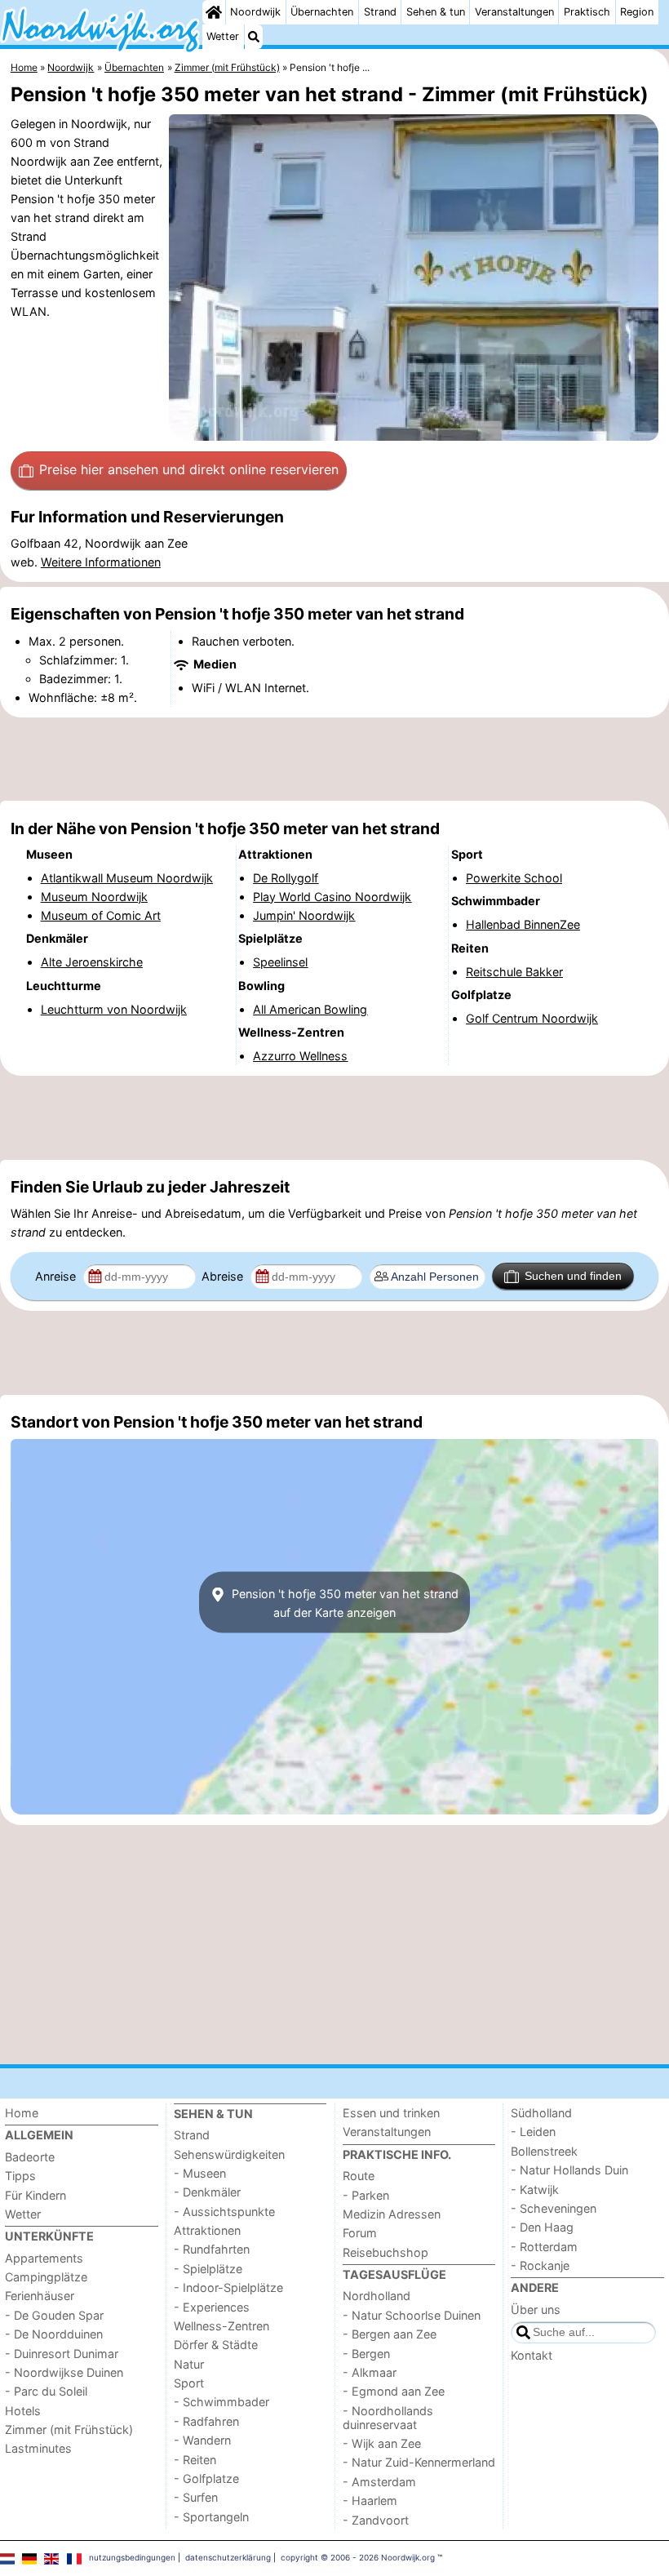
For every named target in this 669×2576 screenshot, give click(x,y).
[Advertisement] (334, 759)
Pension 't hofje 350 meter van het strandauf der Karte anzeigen (343, 1602)
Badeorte (30, 2157)
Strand (380, 12)
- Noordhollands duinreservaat (388, 2418)
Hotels (23, 2411)
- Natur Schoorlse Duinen (412, 2315)
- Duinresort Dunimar (62, 2354)
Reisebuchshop (385, 2252)
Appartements (44, 2258)
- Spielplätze (208, 2269)
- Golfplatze (206, 2478)
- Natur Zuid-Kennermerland (419, 2462)
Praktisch (587, 12)
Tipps (20, 2176)
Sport (189, 2383)
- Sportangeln (211, 2517)
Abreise (224, 1276)
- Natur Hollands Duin (569, 2170)
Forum (360, 2233)
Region (637, 12)
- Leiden (533, 2132)
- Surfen (196, 2497)
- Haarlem (370, 2500)
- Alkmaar (370, 2372)
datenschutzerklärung (228, 2557)
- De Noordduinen (54, 2334)
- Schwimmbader (222, 2402)
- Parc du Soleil (46, 2391)
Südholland (541, 2113)
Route (359, 2176)
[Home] (214, 12)
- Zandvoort (376, 2520)
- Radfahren (206, 2421)
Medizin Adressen (392, 2214)
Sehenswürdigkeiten (229, 2154)
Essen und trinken (391, 2113)
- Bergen (366, 2354)
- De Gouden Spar (54, 2315)
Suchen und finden (573, 1276)
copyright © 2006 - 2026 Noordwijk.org (358, 2557)
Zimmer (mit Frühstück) (69, 2429)
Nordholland (377, 2296)
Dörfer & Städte (216, 2345)
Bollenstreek (544, 2151)
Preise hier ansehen (189, 469)
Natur (189, 2364)
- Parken (366, 2195)
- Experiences (212, 2307)
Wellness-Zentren (222, 2326)
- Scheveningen (554, 2208)
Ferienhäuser (40, 2296)
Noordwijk (255, 12)
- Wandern (202, 2440)
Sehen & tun (436, 12)
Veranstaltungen (514, 12)
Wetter (223, 36)
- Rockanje (540, 2265)
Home (22, 2113)
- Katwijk (535, 2190)
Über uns (536, 2310)
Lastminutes (38, 2448)
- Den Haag (542, 2227)
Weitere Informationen (101, 562)
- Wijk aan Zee (382, 2443)
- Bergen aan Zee (390, 2334)
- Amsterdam (379, 2482)
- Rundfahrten (212, 2249)
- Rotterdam (544, 2247)
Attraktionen (207, 2230)
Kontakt (532, 2355)
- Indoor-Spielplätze (228, 2287)
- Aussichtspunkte (224, 2212)
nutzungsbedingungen (132, 2557)
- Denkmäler (207, 2192)
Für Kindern (35, 2195)
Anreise (57, 1276)
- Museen (200, 2173)
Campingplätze (46, 2277)
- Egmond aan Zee (394, 2391)
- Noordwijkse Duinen (64, 2372)
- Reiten (195, 2460)
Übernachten (322, 12)
